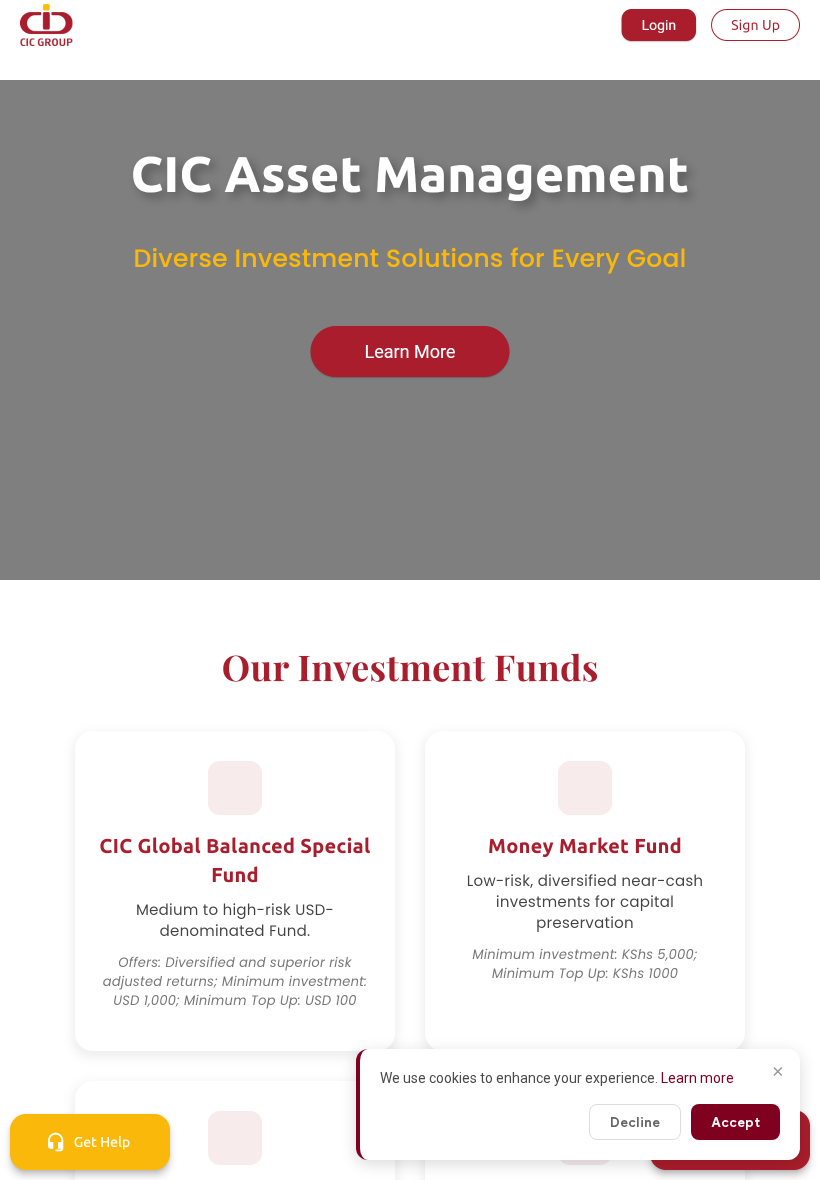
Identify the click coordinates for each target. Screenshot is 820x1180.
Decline (635, 1122)
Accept (735, 1122)
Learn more (697, 1078)
